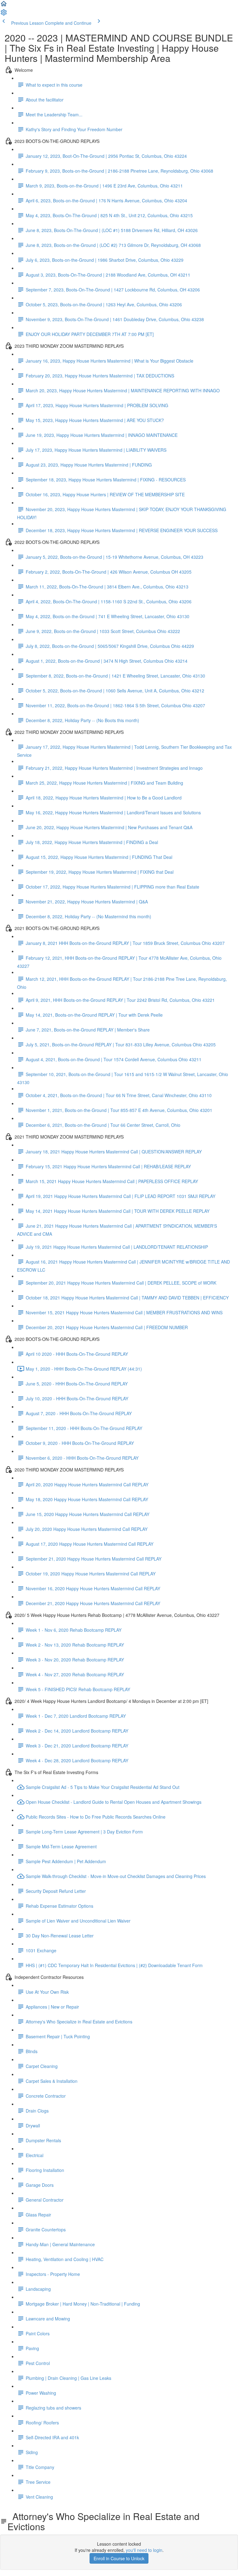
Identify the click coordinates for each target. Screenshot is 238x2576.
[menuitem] (4, 14)
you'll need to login (144, 2550)
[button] (4, 6)
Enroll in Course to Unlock (119, 2558)
